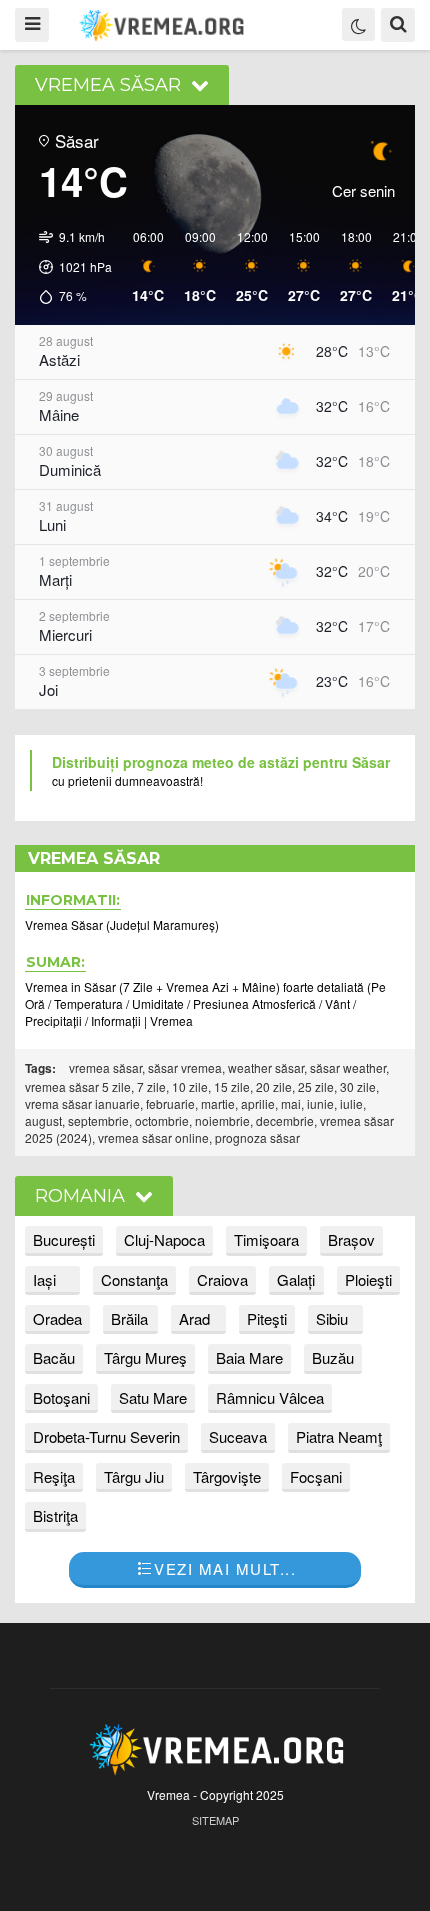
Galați (296, 1279)
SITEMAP (215, 1820)
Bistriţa (55, 1515)
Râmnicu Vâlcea (270, 1397)
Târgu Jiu (134, 1476)
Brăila (129, 1318)
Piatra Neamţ (339, 1436)
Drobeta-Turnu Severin (106, 1436)
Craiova (222, 1279)
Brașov (351, 1239)
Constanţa (134, 1279)
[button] (68, 267)
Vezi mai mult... (225, 1568)
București (64, 1239)
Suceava (238, 1436)
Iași (44, 1279)
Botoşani (61, 1397)
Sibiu (332, 1318)
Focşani (316, 1476)
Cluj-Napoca (164, 1239)
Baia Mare (249, 1357)
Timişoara (266, 1239)
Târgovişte (227, 1476)
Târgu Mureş (145, 1357)
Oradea (57, 1318)
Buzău (333, 1357)
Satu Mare (153, 1397)
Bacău (54, 1357)
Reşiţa (54, 1476)
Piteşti (267, 1318)
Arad (194, 1318)
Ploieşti (368, 1279)
